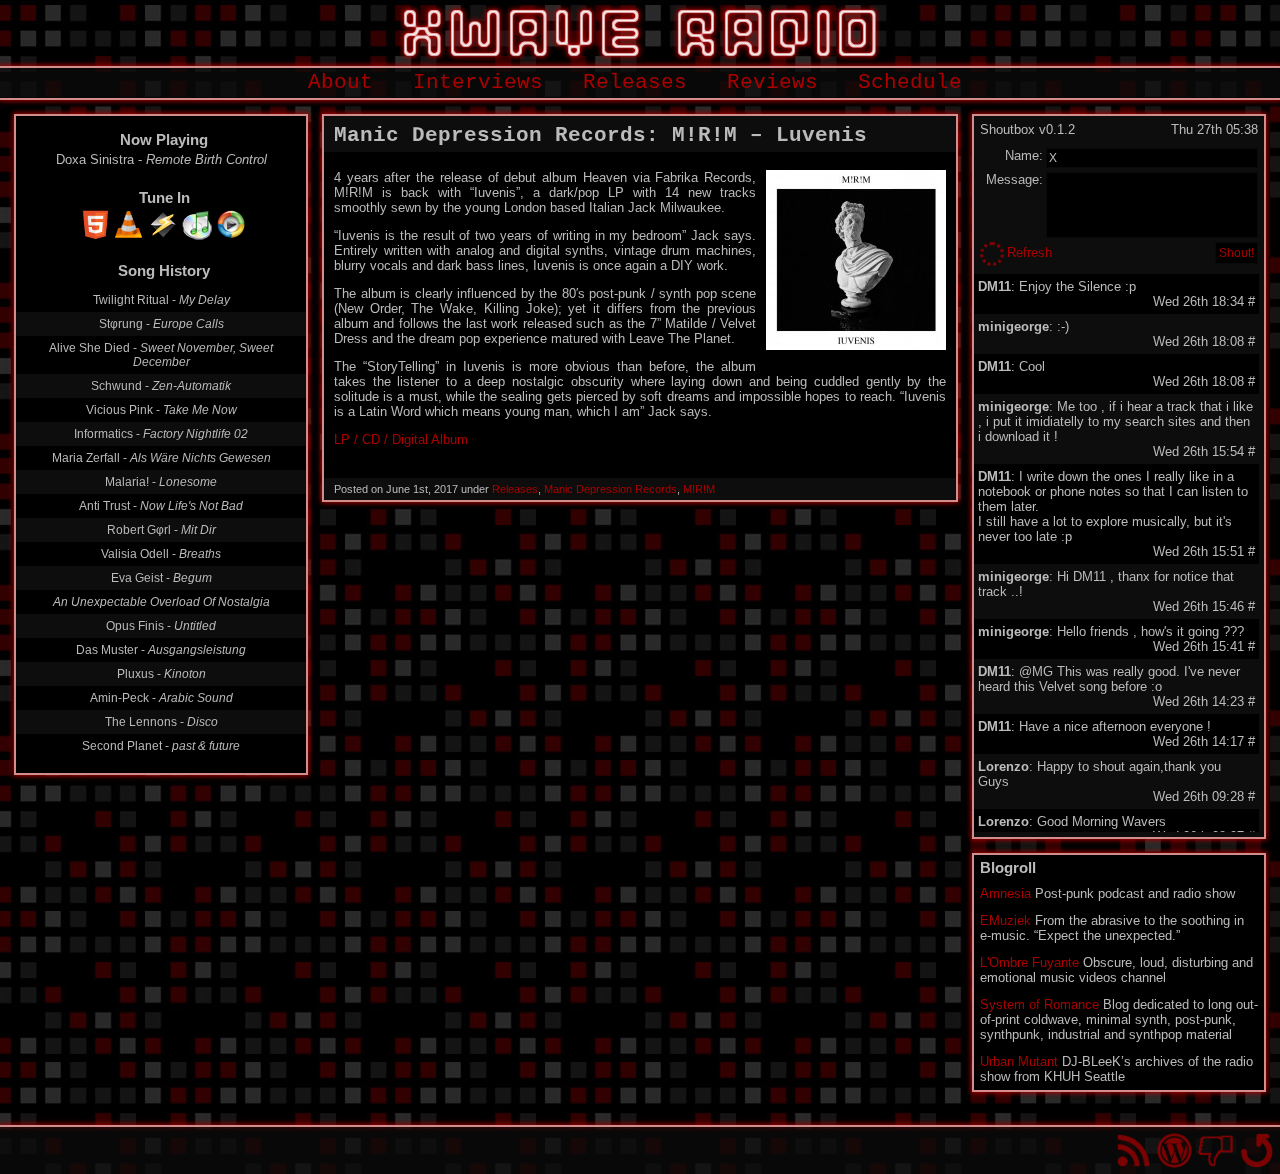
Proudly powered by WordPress (1174, 1150)
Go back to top (1256, 1150)
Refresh (1029, 252)
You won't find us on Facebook (1215, 1150)
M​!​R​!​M (699, 489)
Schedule (910, 82)
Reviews (772, 82)
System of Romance (1039, 1004)
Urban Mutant (1019, 1061)
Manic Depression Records (610, 489)
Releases (635, 82)
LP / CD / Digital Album (401, 439)
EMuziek (1005, 920)
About (340, 82)
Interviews (478, 82)
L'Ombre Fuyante (1029, 962)
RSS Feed (1133, 1150)
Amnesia (1005, 893)
